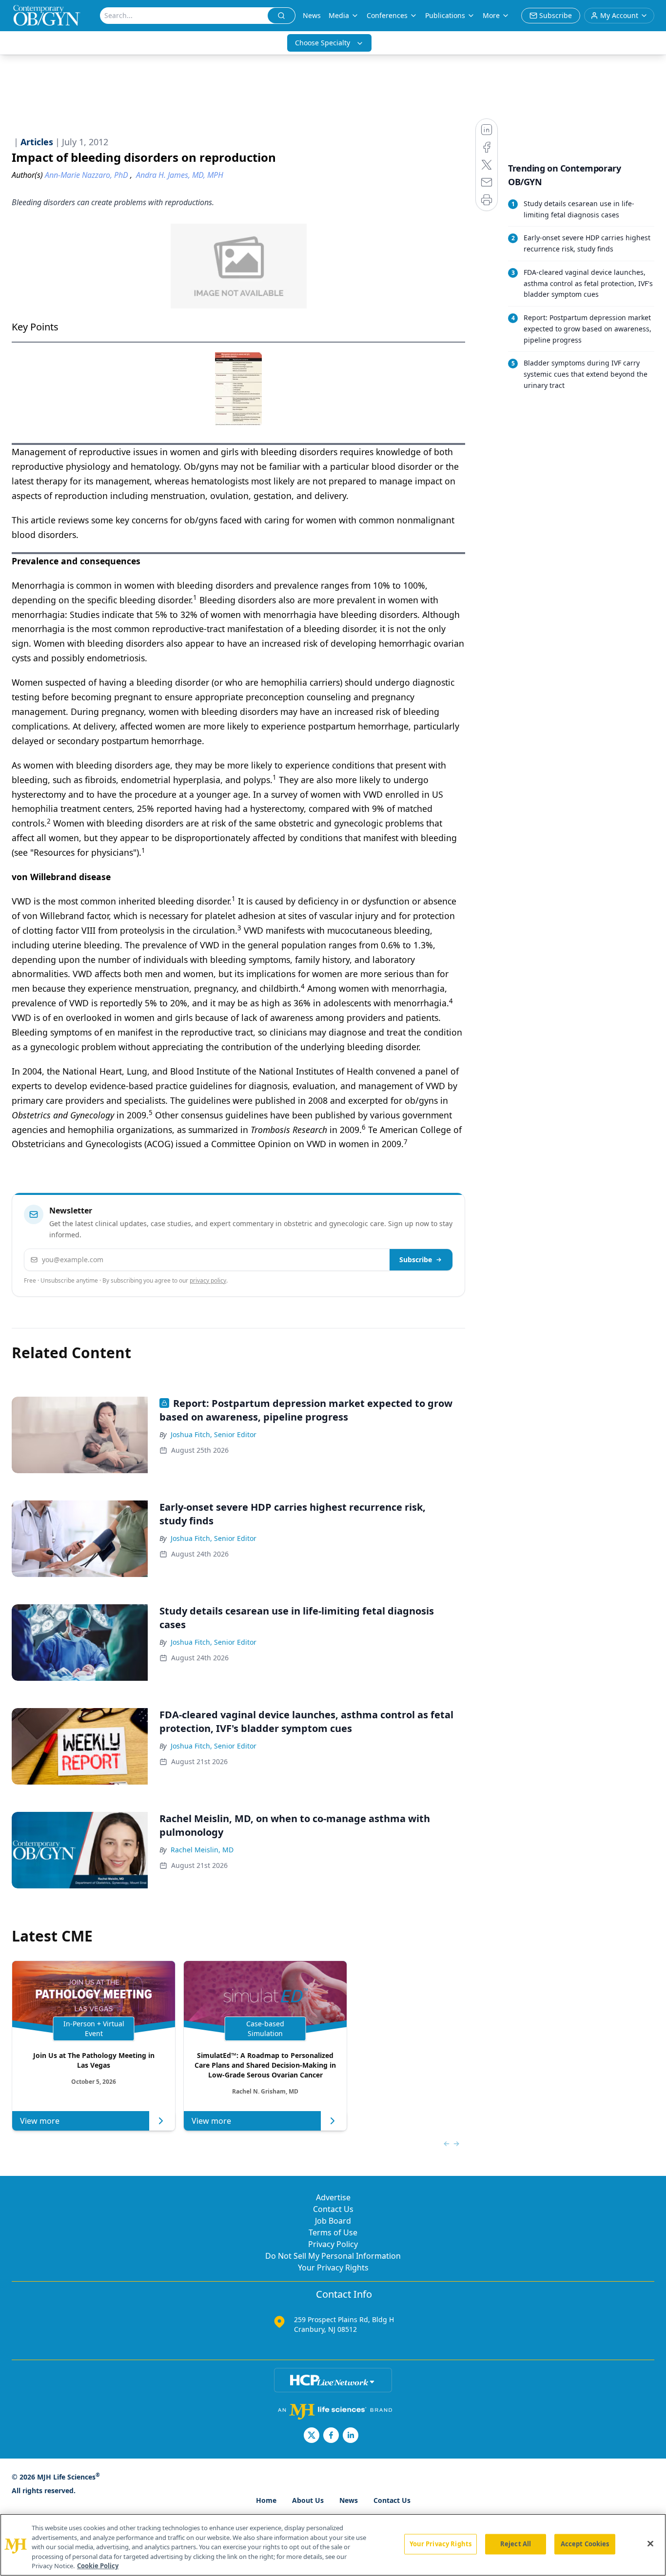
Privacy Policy (333, 2244)
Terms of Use (333, 2232)
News (312, 15)
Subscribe (416, 1259)
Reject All (516, 2544)
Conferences (387, 15)
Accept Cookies (585, 2544)
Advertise (333, 2197)
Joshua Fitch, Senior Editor (214, 1434)
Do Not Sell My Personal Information (333, 2256)
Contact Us (333, 2209)
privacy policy (208, 1280)
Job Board (333, 2221)
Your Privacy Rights (333, 2268)
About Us (308, 2500)
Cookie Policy (98, 2566)
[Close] (650, 2544)
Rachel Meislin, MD (202, 1850)
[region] (333, 2545)
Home (266, 2500)
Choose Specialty (323, 43)
